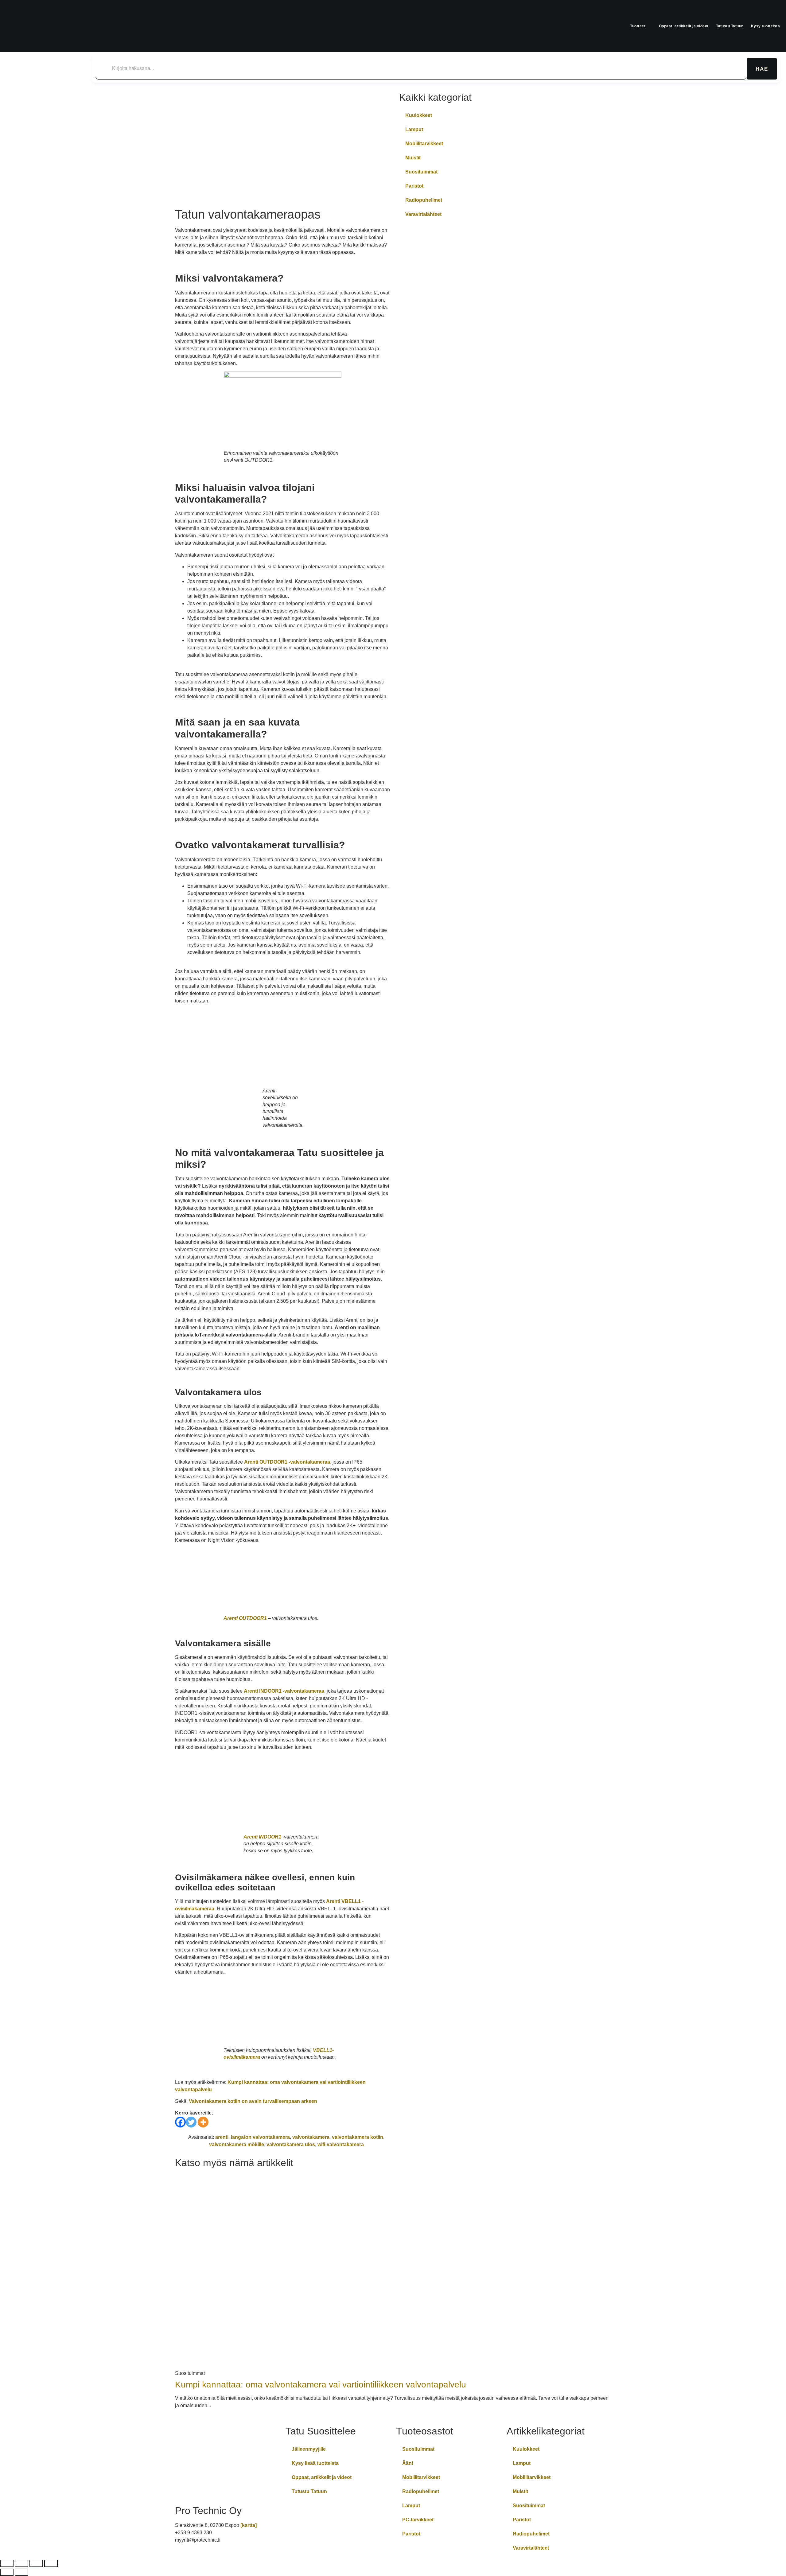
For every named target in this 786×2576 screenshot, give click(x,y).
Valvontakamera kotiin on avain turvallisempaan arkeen (253, 2101)
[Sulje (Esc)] (51, 2563)
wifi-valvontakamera (341, 2144)
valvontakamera (311, 2137)
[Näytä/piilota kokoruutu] (21, 2563)
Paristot (414, 186)
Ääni (408, 2463)
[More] (203, 2122)
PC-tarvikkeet (418, 2520)
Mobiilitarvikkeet (424, 144)
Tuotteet (638, 26)
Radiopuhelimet (424, 200)
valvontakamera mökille (237, 2144)
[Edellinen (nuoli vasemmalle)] (7, 2572)
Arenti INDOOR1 (262, 1837)
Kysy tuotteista (766, 26)
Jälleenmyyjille (309, 2449)
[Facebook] (180, 2122)
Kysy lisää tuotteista (315, 2463)
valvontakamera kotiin (358, 2137)
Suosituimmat (421, 172)
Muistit (413, 158)
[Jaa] (36, 2563)
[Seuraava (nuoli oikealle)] (21, 2572)
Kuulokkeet (419, 115)
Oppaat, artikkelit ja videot (684, 26)
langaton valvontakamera (260, 2137)
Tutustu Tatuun (730, 26)
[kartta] (249, 2525)
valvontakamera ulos (291, 2144)
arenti (222, 2137)
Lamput (414, 129)
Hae (762, 69)
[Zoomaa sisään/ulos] (7, 2563)
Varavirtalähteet (423, 214)
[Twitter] (191, 2122)
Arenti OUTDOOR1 (245, 1618)
